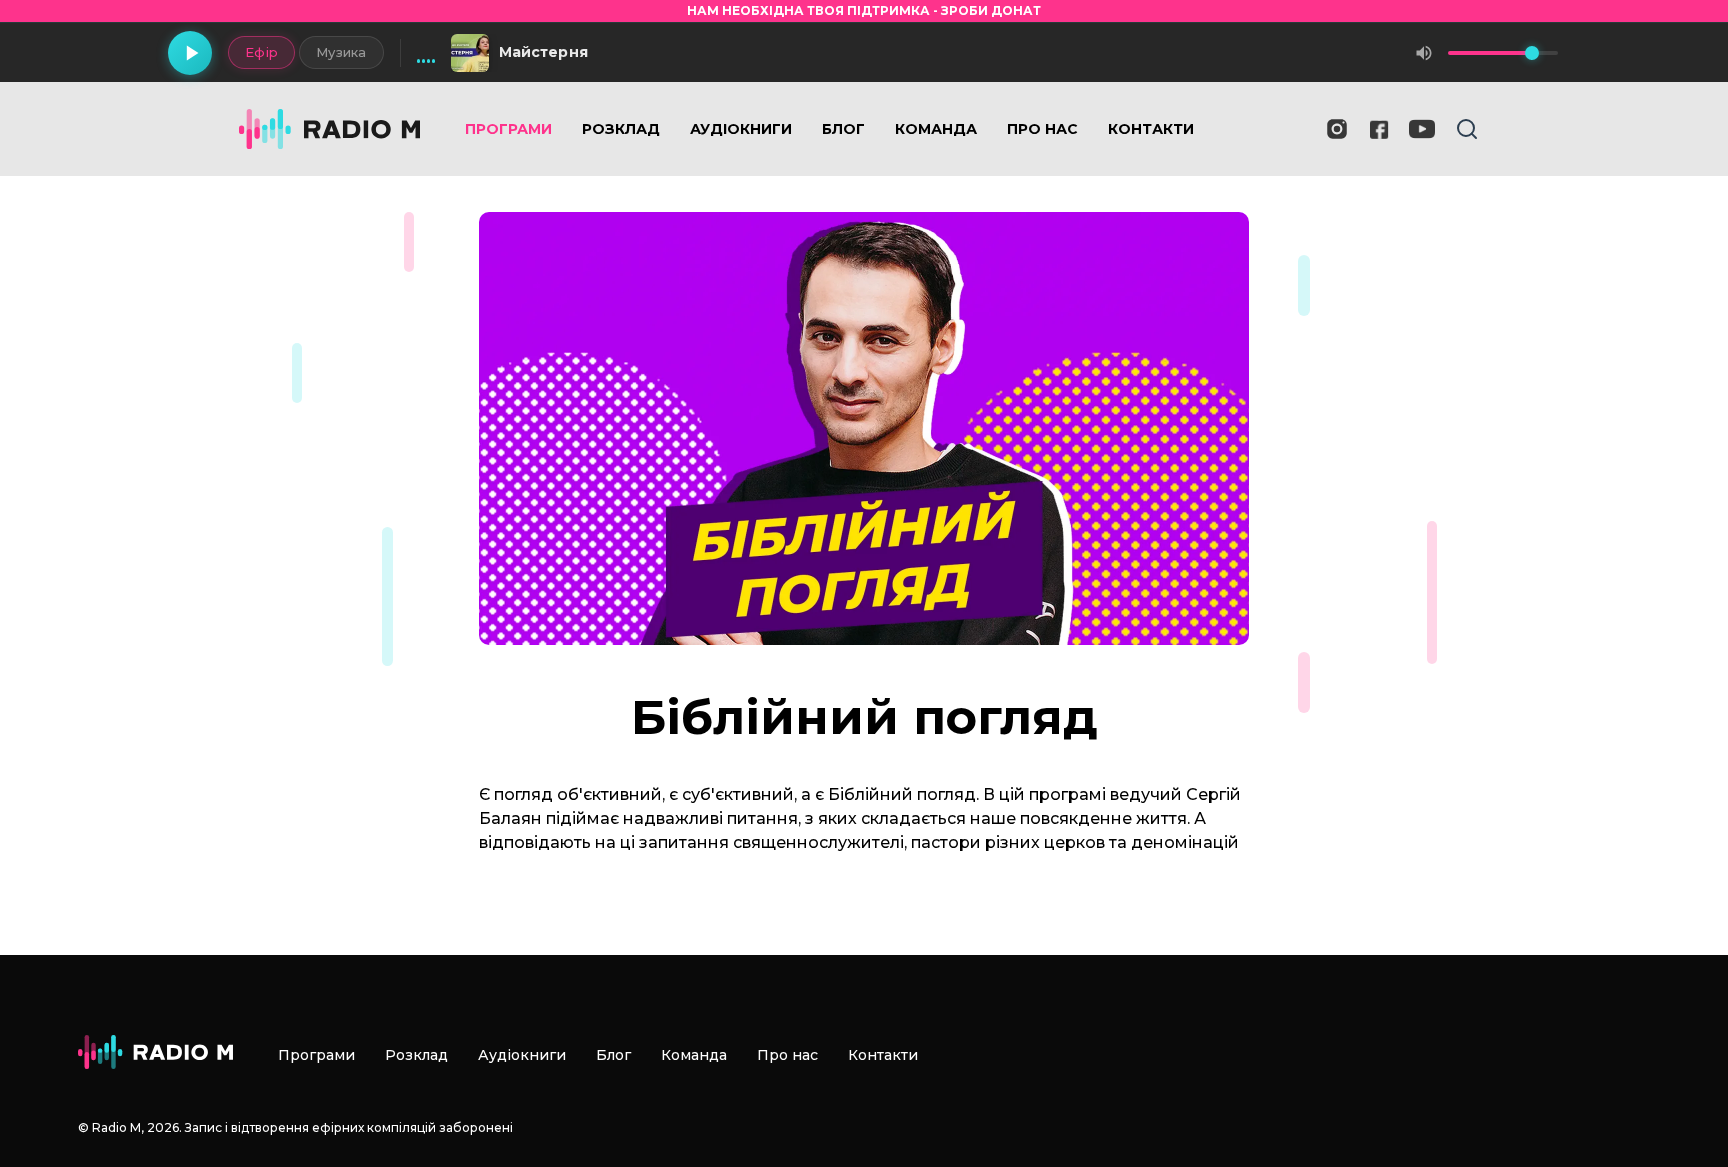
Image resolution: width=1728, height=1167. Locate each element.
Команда (936, 129)
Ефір (261, 52)
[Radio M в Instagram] (1337, 129)
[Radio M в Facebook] (1379, 129)
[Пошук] (1467, 129)
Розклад (621, 129)
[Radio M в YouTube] (1422, 129)
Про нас (1042, 129)
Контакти (1151, 129)
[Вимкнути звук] (1424, 53)
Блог (843, 129)
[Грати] (190, 53)
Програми (508, 129)
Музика (341, 52)
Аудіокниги (741, 129)
